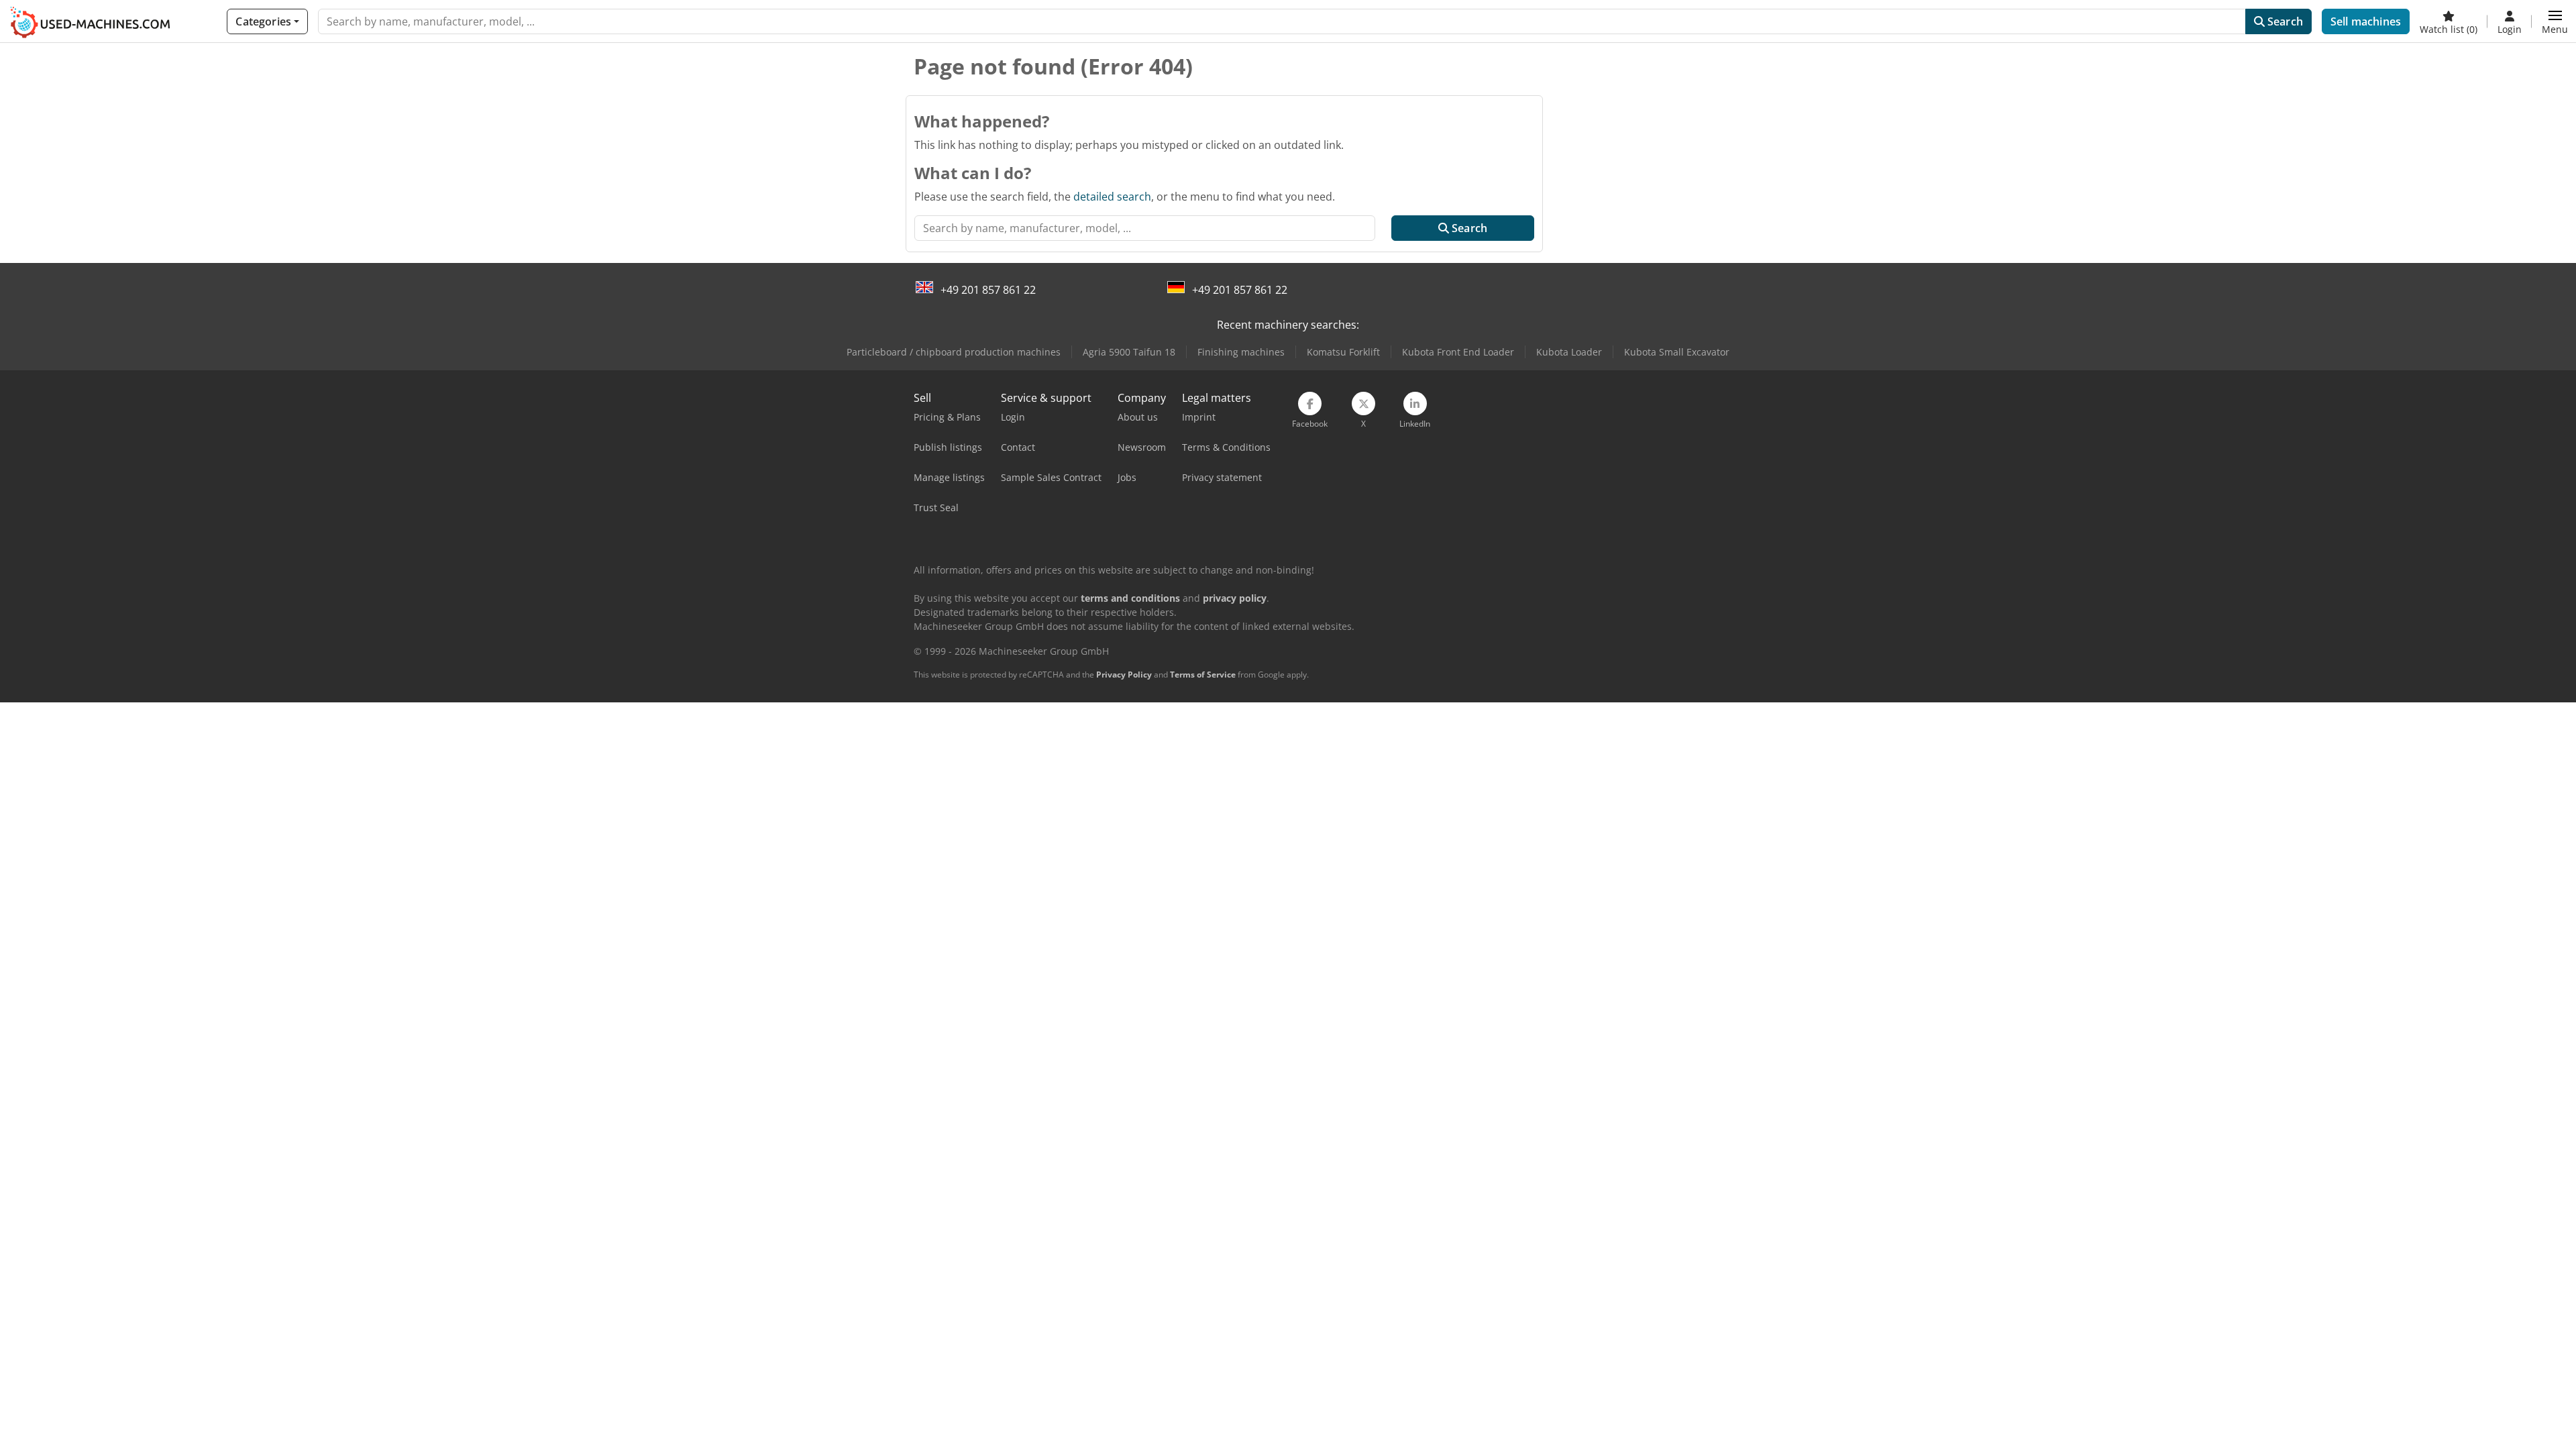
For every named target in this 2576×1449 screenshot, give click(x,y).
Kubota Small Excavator (1677, 352)
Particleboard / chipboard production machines (954, 352)
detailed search (1112, 197)
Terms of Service (1203, 675)
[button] (2555, 21)
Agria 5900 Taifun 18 (1129, 352)
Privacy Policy (1124, 675)
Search (2284, 21)
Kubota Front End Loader (1458, 352)
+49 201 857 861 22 (988, 290)
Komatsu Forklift (1343, 352)
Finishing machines (1241, 352)
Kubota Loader (1569, 352)
